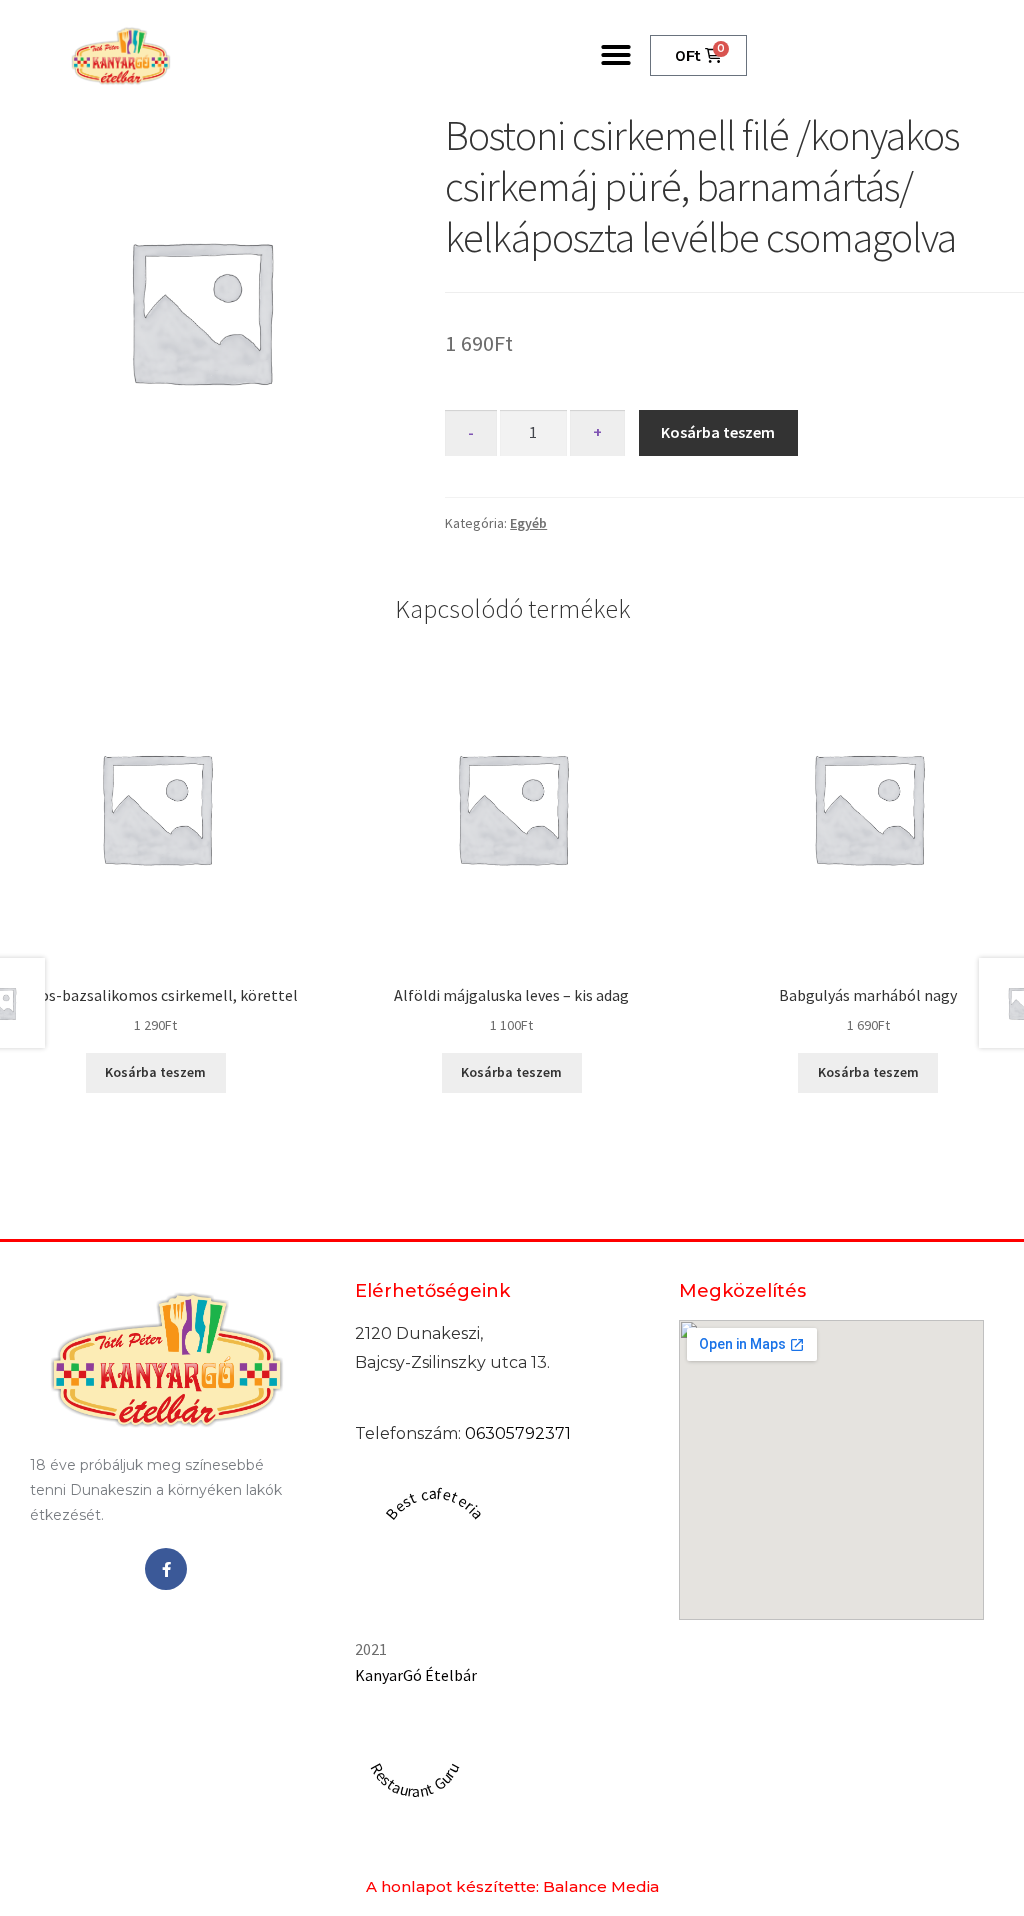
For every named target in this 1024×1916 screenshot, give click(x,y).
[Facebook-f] (166, 1569)
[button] (616, 55)
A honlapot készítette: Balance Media (512, 1886)
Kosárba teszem (718, 432)
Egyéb (528, 523)
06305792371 (518, 1433)
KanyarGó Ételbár (416, 1675)
